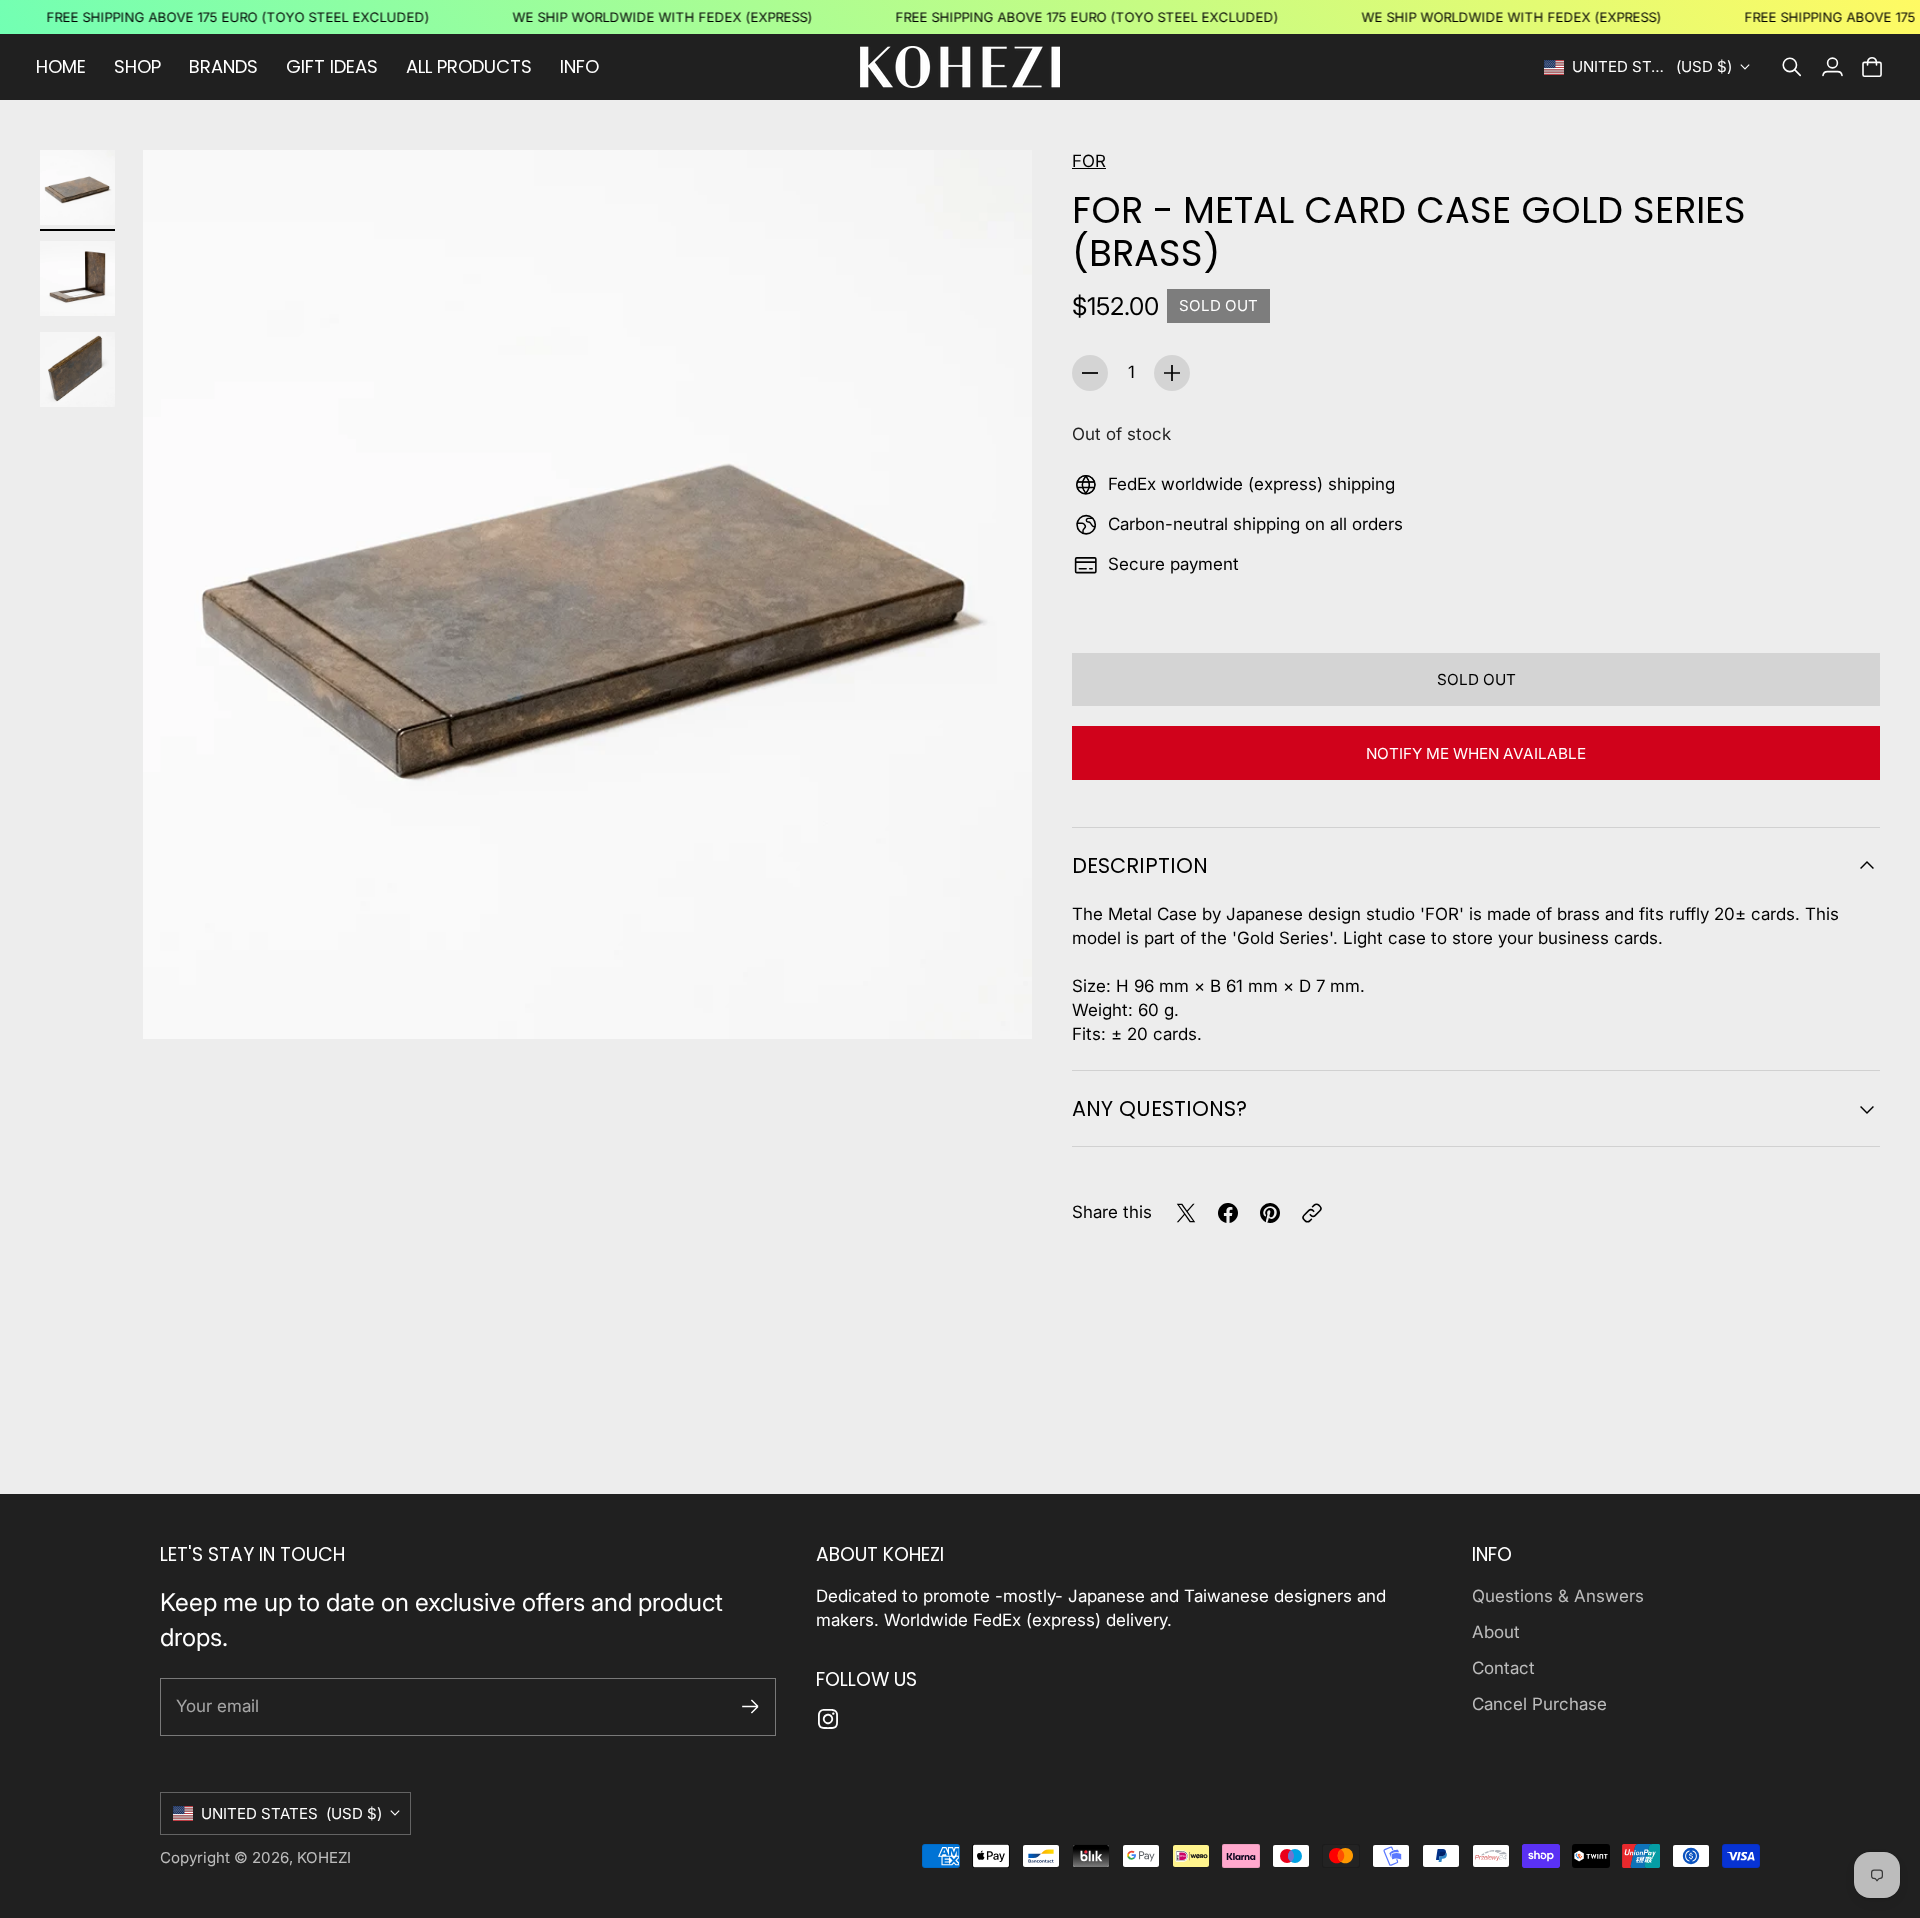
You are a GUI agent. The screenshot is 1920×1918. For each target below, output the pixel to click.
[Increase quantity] (1172, 373)
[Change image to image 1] (77, 187)
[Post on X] (1186, 1213)
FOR (1089, 161)
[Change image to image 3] (77, 369)
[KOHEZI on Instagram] (828, 1719)
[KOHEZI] (960, 67)
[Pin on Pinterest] (1270, 1213)
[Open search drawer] (1792, 67)
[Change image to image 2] (77, 278)
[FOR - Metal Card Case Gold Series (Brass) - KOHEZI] (587, 594)
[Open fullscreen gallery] (994, 1001)
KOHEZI (324, 1857)
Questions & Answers (1558, 1596)
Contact (1503, 1668)
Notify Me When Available (1476, 753)
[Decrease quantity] (1090, 373)
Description (1140, 865)
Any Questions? (1159, 1108)
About (1496, 1632)
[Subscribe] (750, 1706)
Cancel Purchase (1539, 1704)
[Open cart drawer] (1872, 67)
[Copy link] (1312, 1213)
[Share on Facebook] (1228, 1213)
